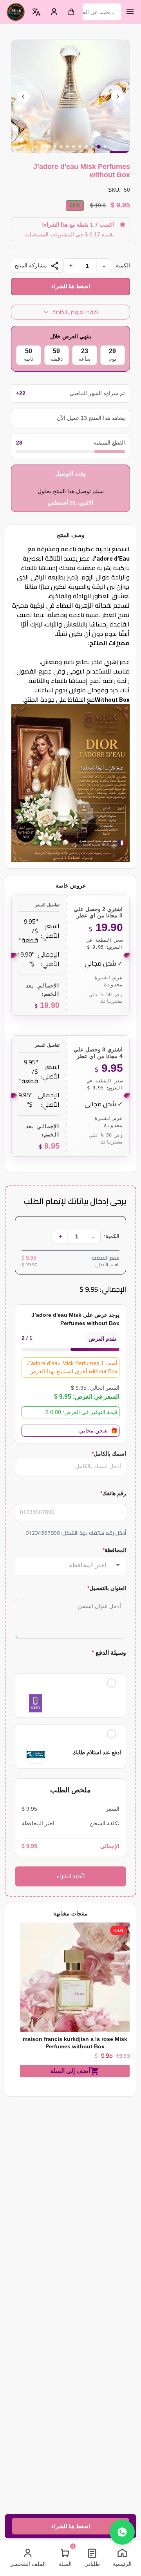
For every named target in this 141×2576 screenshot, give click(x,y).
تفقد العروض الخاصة (75, 312)
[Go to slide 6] (74, 147)
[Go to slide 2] (99, 147)
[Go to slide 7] (67, 147)
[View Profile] (54, 12)
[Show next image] (118, 96)
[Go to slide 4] (86, 147)
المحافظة (114, 1550)
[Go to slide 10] (49, 147)
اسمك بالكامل (109, 1454)
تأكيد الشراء (71, 1876)
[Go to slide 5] (80, 147)
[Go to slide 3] (92, 147)
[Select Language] (36, 12)
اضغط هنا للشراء (71, 286)
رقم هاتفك (113, 1493)
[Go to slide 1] (105, 147)
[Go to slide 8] (61, 147)
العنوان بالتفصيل (107, 1588)
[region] (70, 96)
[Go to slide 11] (42, 147)
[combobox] (63, 1565)
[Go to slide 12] (36, 147)
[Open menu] (130, 12)
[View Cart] (71, 12)
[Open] (118, 1565)
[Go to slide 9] (55, 147)
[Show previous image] (23, 96)
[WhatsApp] (122, 2532)
